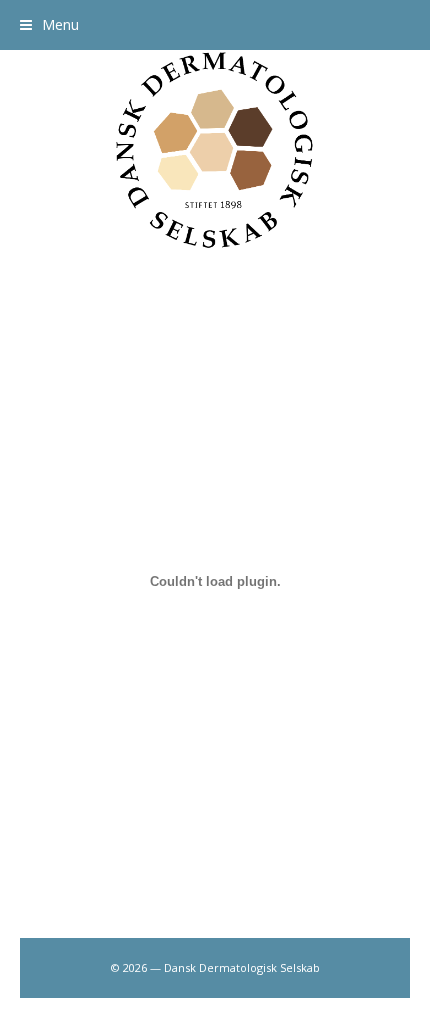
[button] (49, 24)
